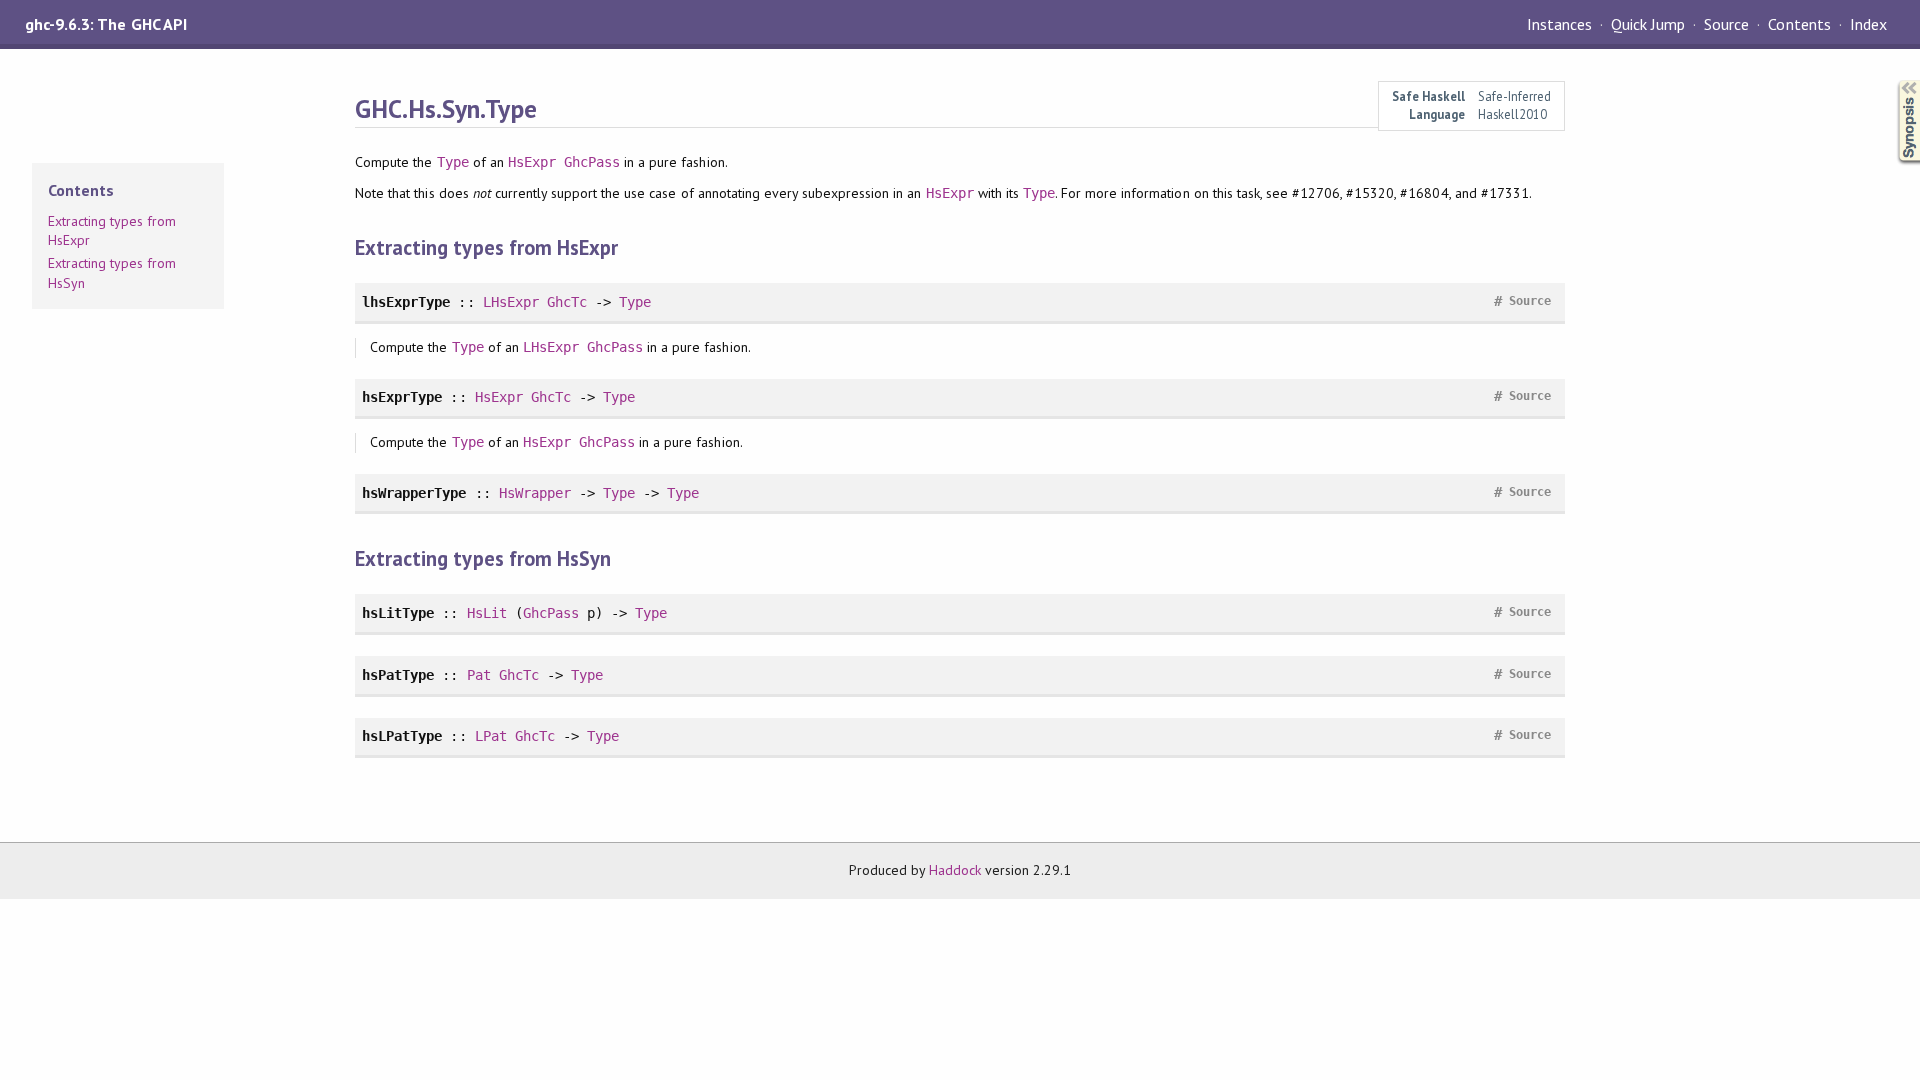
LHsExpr (511, 302)
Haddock (955, 870)
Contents (1799, 24)
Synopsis (1893, 80)
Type (453, 162)
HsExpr (532, 162)
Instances (1559, 24)
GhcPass (592, 162)
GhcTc (567, 302)
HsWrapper (535, 493)
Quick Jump (1648, 24)
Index (1868, 24)
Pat (479, 675)
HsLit (487, 613)
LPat (491, 736)
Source (1726, 24)
